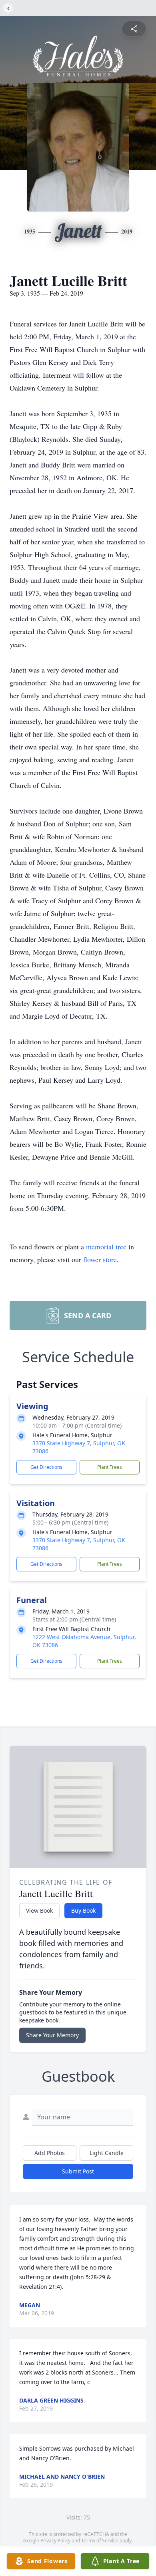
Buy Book (83, 1910)
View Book (39, 1910)
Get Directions (46, 1467)
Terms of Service (100, 2541)
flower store (100, 1259)
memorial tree (106, 1247)
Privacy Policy (55, 2541)
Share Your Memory (52, 2035)
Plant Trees (110, 1467)
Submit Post (78, 2171)
